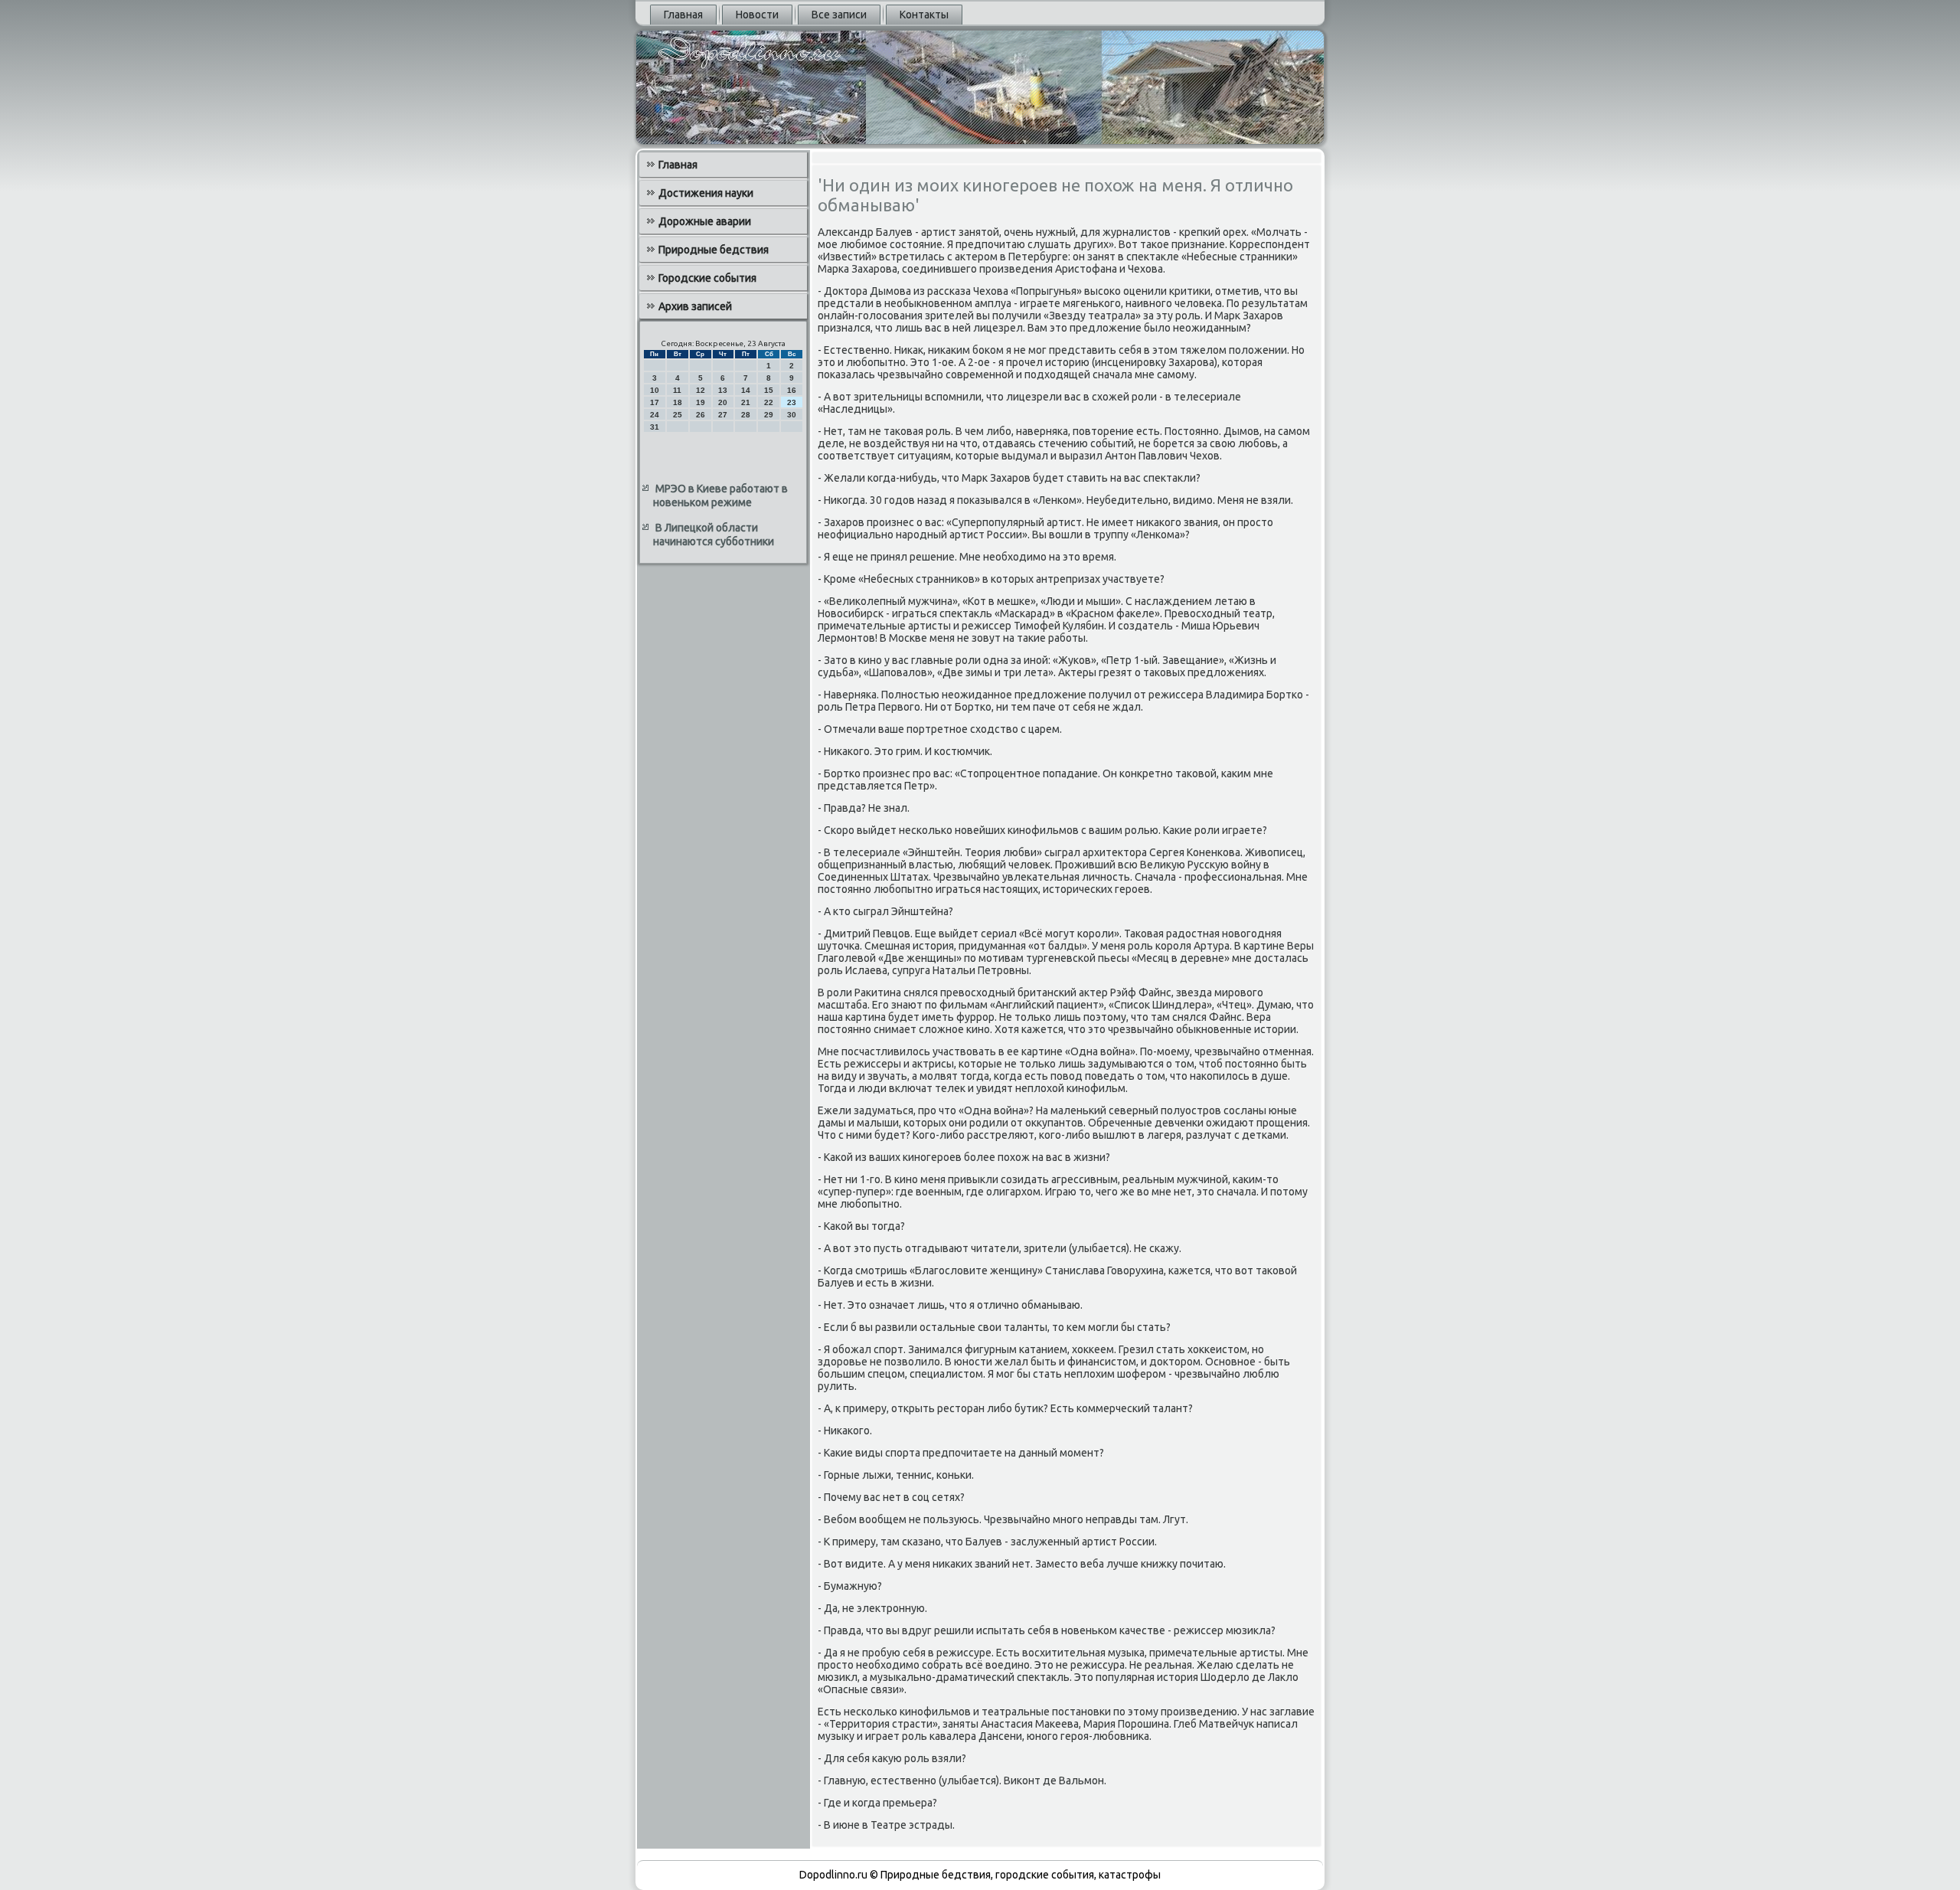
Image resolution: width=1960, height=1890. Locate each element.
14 (746, 390)
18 (678, 402)
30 (792, 415)
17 (655, 402)
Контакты (924, 15)
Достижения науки (706, 193)
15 (769, 390)
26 (701, 415)
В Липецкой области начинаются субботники (714, 535)
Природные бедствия (714, 250)
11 (677, 390)
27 (723, 415)
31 (655, 427)
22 (769, 402)
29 (769, 415)
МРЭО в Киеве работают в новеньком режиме (720, 495)
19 (701, 402)
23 (792, 402)
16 (792, 390)
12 (701, 390)
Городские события (707, 278)
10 (655, 390)
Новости (757, 15)
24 (655, 415)
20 (723, 402)
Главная (683, 15)
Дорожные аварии (705, 221)
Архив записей (695, 306)
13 (723, 390)
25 (678, 415)
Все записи (839, 15)
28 (746, 415)
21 (746, 402)
